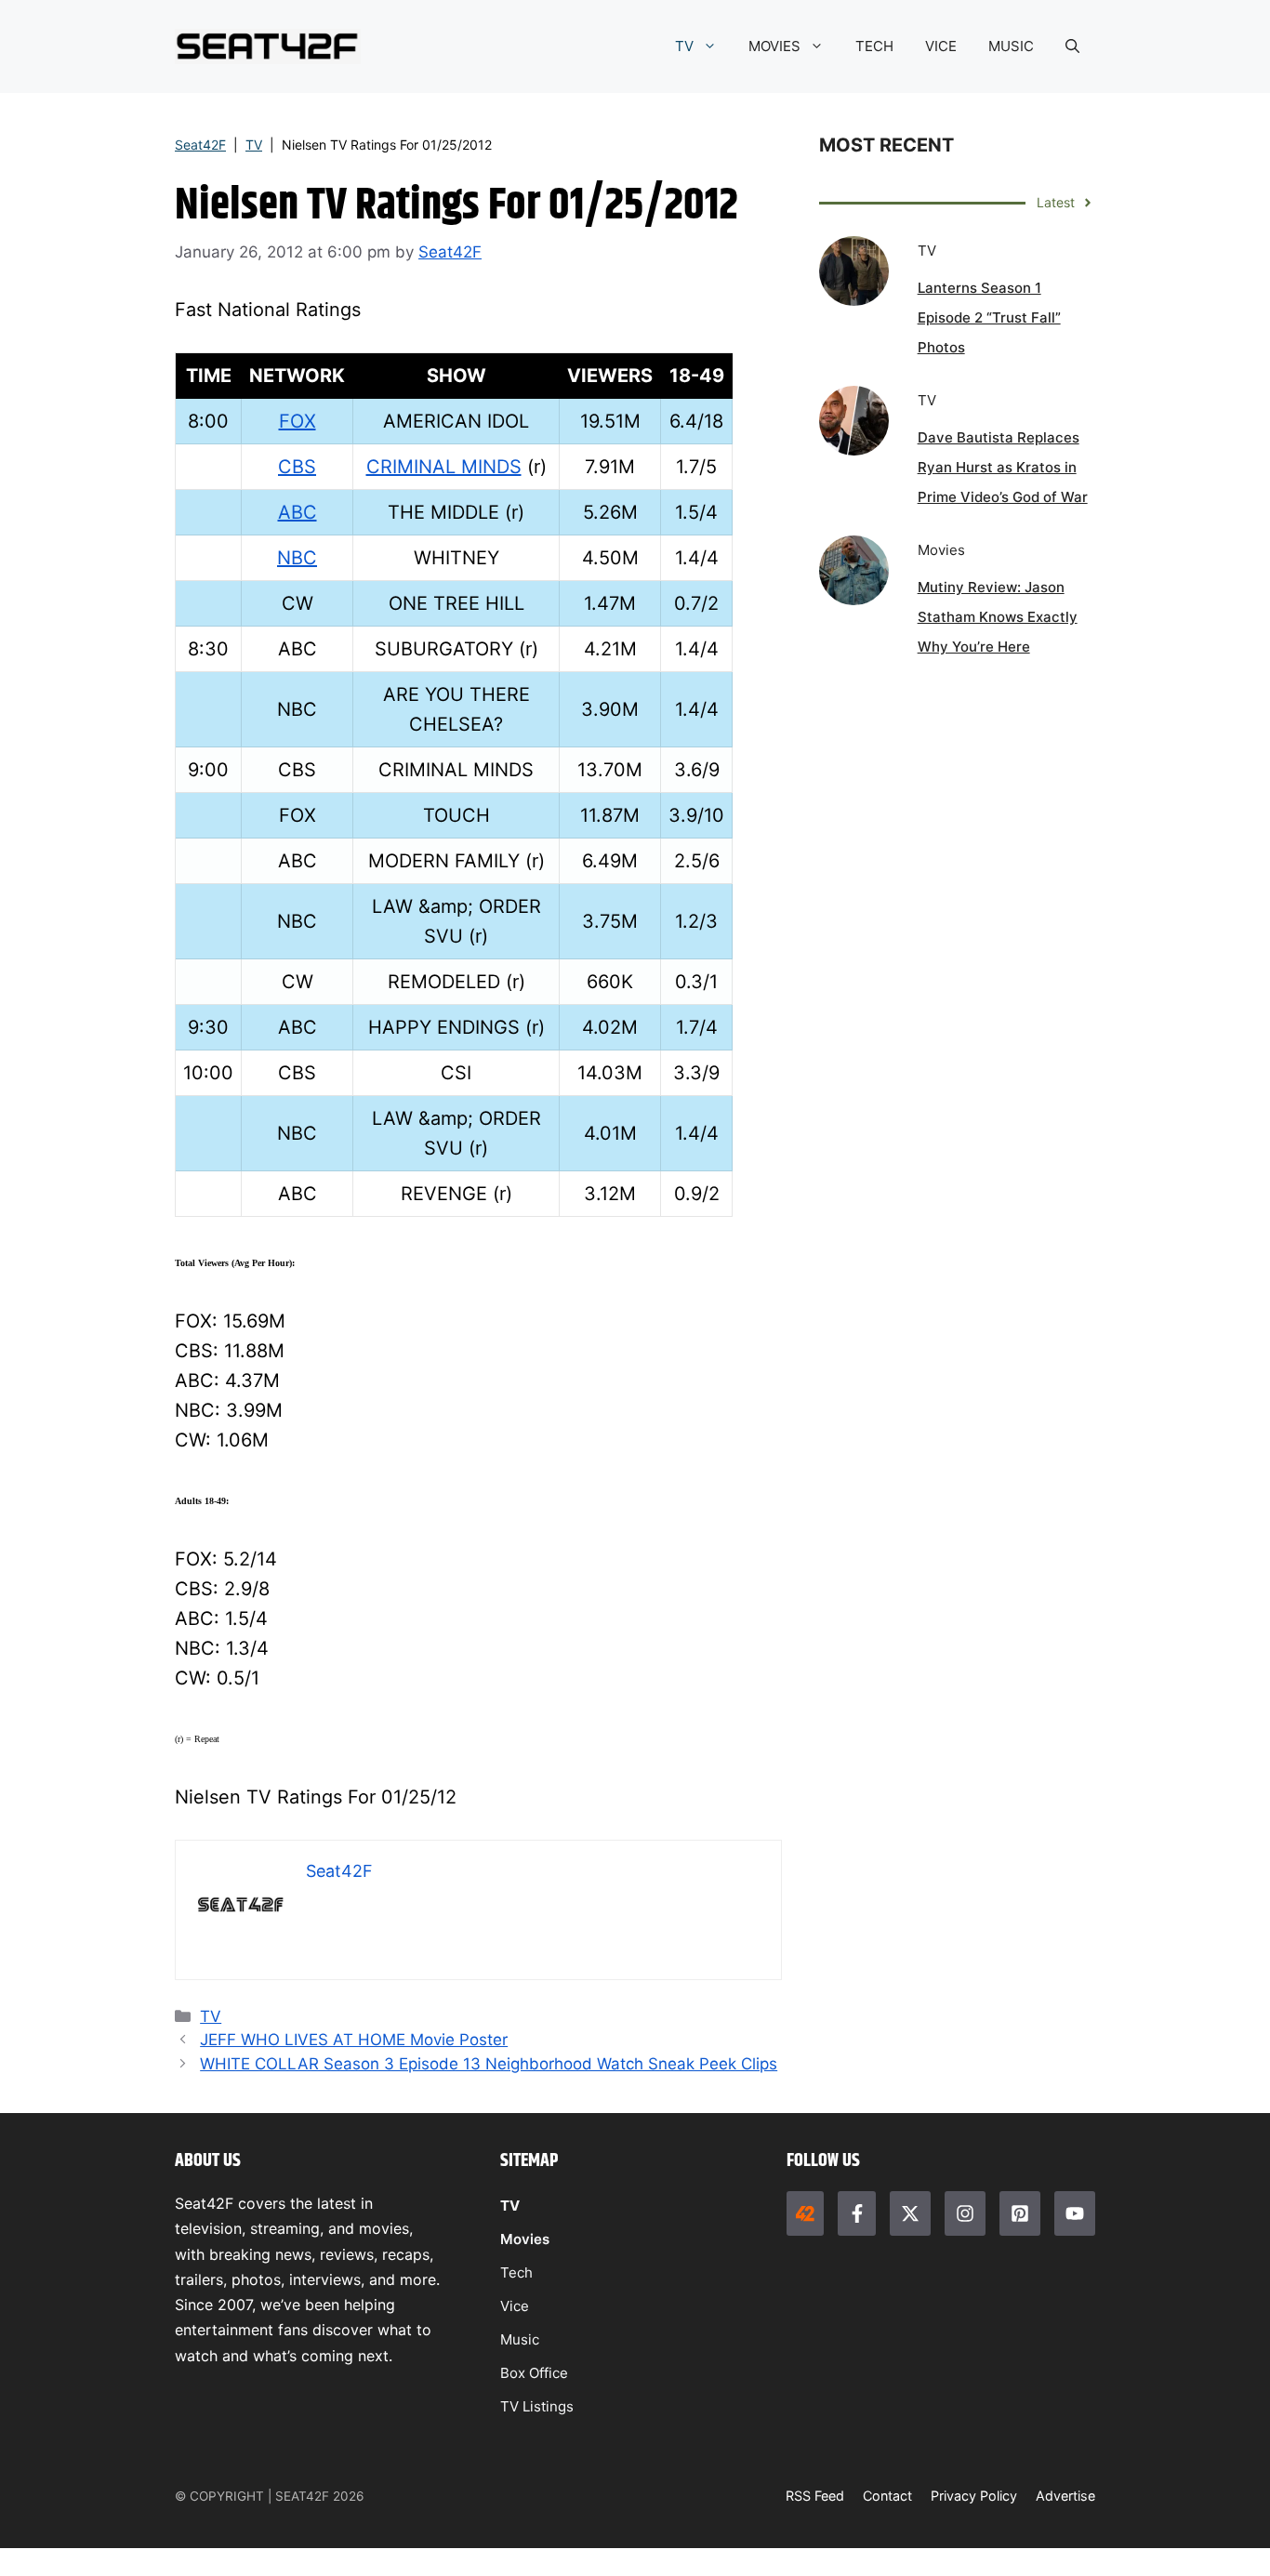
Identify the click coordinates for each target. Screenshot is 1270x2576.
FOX (298, 421)
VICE (941, 46)
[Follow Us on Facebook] (856, 2213)
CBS (297, 467)
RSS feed (815, 2496)
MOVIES (774, 46)
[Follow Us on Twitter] (910, 2213)
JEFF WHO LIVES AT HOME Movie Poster (354, 2040)
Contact (887, 2496)
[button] (1072, 46)
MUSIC (1011, 46)
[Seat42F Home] (805, 2213)
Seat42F (200, 145)
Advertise (1065, 2496)
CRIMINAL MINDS (444, 467)
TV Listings (537, 2406)
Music (520, 2339)
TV (684, 46)
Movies (525, 2239)
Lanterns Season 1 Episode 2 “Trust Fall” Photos (989, 317)
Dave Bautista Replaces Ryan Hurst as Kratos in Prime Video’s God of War (1003, 467)
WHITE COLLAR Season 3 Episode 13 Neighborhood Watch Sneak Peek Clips (489, 2064)
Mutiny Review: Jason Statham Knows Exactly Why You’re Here (998, 617)
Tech (516, 2272)
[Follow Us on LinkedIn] (1020, 2213)
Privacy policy (974, 2496)
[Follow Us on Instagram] (965, 2213)
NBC (297, 558)
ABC (298, 512)
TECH (874, 46)
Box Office (534, 2373)
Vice (515, 2306)
